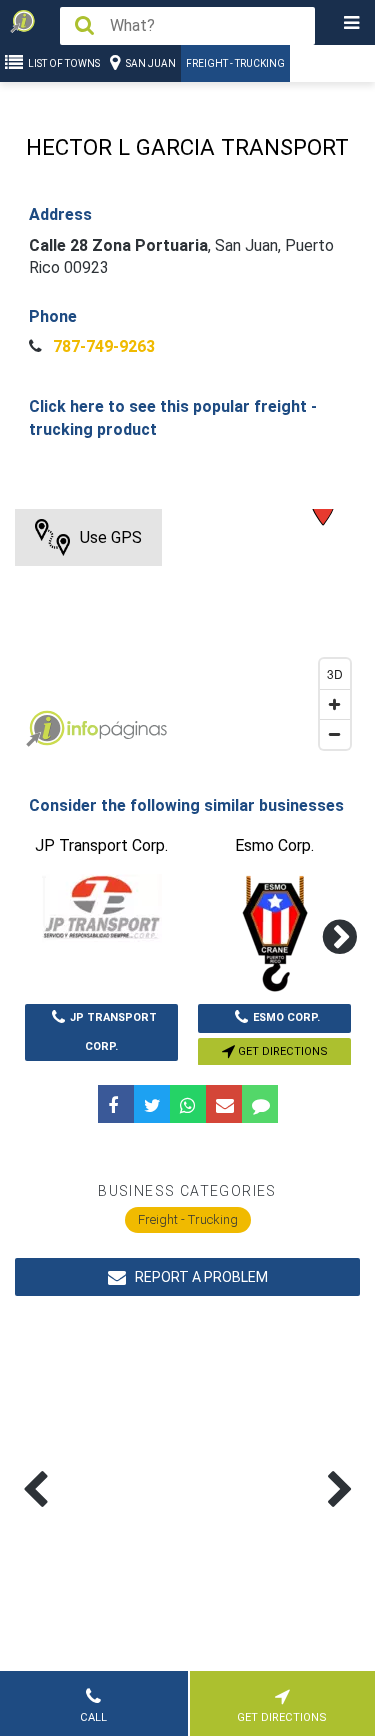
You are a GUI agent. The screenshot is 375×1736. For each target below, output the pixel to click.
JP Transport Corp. (113, 1032)
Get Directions (281, 1051)
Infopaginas (45, 729)
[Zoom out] (335, 734)
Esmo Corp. (286, 1017)
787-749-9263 (102, 346)
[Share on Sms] (260, 1104)
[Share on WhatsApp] (188, 1104)
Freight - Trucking (235, 63)
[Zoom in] (335, 704)
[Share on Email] (224, 1104)
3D (335, 673)
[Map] (187, 634)
